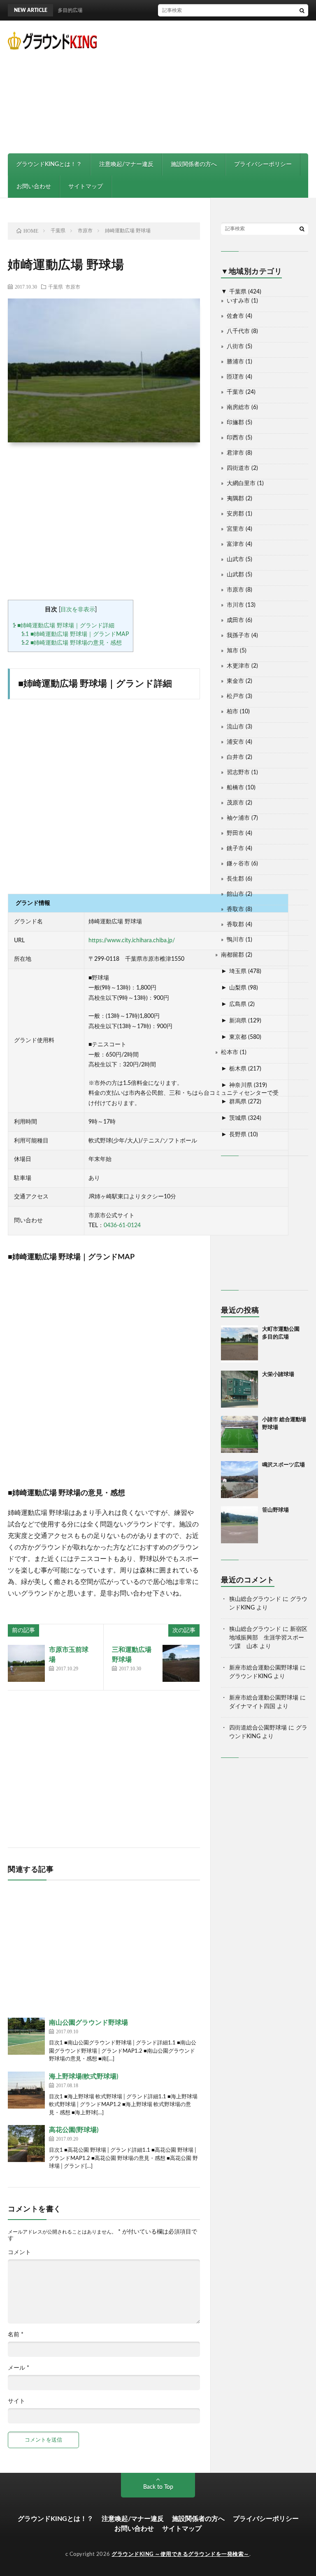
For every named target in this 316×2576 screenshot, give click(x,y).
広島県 (238, 1004)
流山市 (235, 727)
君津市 (235, 453)
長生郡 (235, 879)
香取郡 (235, 925)
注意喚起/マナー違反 (126, 164)
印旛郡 (235, 423)
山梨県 (238, 988)
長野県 (238, 1135)
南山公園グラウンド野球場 (88, 2023)
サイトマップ (86, 187)
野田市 (235, 833)
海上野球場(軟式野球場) (84, 2077)
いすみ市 (238, 301)
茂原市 (235, 803)
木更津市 (238, 666)
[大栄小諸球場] (239, 1389)
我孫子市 (238, 636)
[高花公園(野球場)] (26, 2144)
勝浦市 (235, 362)
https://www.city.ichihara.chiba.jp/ (132, 941)
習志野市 (238, 772)
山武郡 (235, 575)
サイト (16, 2401)
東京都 (238, 1037)
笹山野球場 (275, 1510)
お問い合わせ (34, 187)
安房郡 (235, 514)
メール (19, 2368)
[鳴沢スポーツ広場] (239, 1480)
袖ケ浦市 (238, 818)
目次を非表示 (78, 610)
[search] (302, 10)
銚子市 (235, 849)
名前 (16, 2335)
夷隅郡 (235, 499)
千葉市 (235, 392)
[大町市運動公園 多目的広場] (239, 1344)
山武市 (235, 560)
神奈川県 (241, 1085)
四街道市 (238, 468)
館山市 (235, 894)
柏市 (232, 712)
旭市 (232, 651)
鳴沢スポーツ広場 (283, 1465)
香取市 (235, 909)
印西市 (235, 438)
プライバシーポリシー (263, 164)
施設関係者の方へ (194, 164)
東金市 (235, 681)
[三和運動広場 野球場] (181, 1663)
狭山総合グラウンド (255, 1599)
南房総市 (238, 407)
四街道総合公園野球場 (258, 1728)
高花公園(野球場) (74, 2130)
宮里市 (235, 529)
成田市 (235, 620)
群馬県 (238, 1102)
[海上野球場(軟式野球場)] (26, 2090)
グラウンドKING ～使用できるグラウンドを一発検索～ (180, 2554)
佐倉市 (235, 316)
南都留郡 (232, 955)
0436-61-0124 (122, 1226)
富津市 (235, 544)
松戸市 (235, 696)
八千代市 (238, 331)
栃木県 (238, 1069)
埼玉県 (238, 971)
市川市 (235, 605)
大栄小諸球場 (278, 1375)
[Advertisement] (216, 86)
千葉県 (56, 287)
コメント (19, 2252)
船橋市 (235, 788)
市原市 (73, 287)
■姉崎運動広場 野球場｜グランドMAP (75, 634)
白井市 (235, 757)
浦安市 (235, 742)
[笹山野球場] (239, 1525)
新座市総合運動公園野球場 (264, 1668)
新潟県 (238, 1021)
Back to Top (158, 2487)
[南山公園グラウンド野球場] (26, 2036)
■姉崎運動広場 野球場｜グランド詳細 (63, 626)
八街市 (235, 347)
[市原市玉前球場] (26, 1663)
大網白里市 (241, 483)
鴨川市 (235, 940)
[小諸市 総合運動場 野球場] (239, 1434)
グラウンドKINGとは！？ (49, 164)
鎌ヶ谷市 (238, 864)
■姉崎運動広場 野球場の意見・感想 (71, 643)
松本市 (230, 1052)
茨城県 (238, 1118)
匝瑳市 (235, 377)
